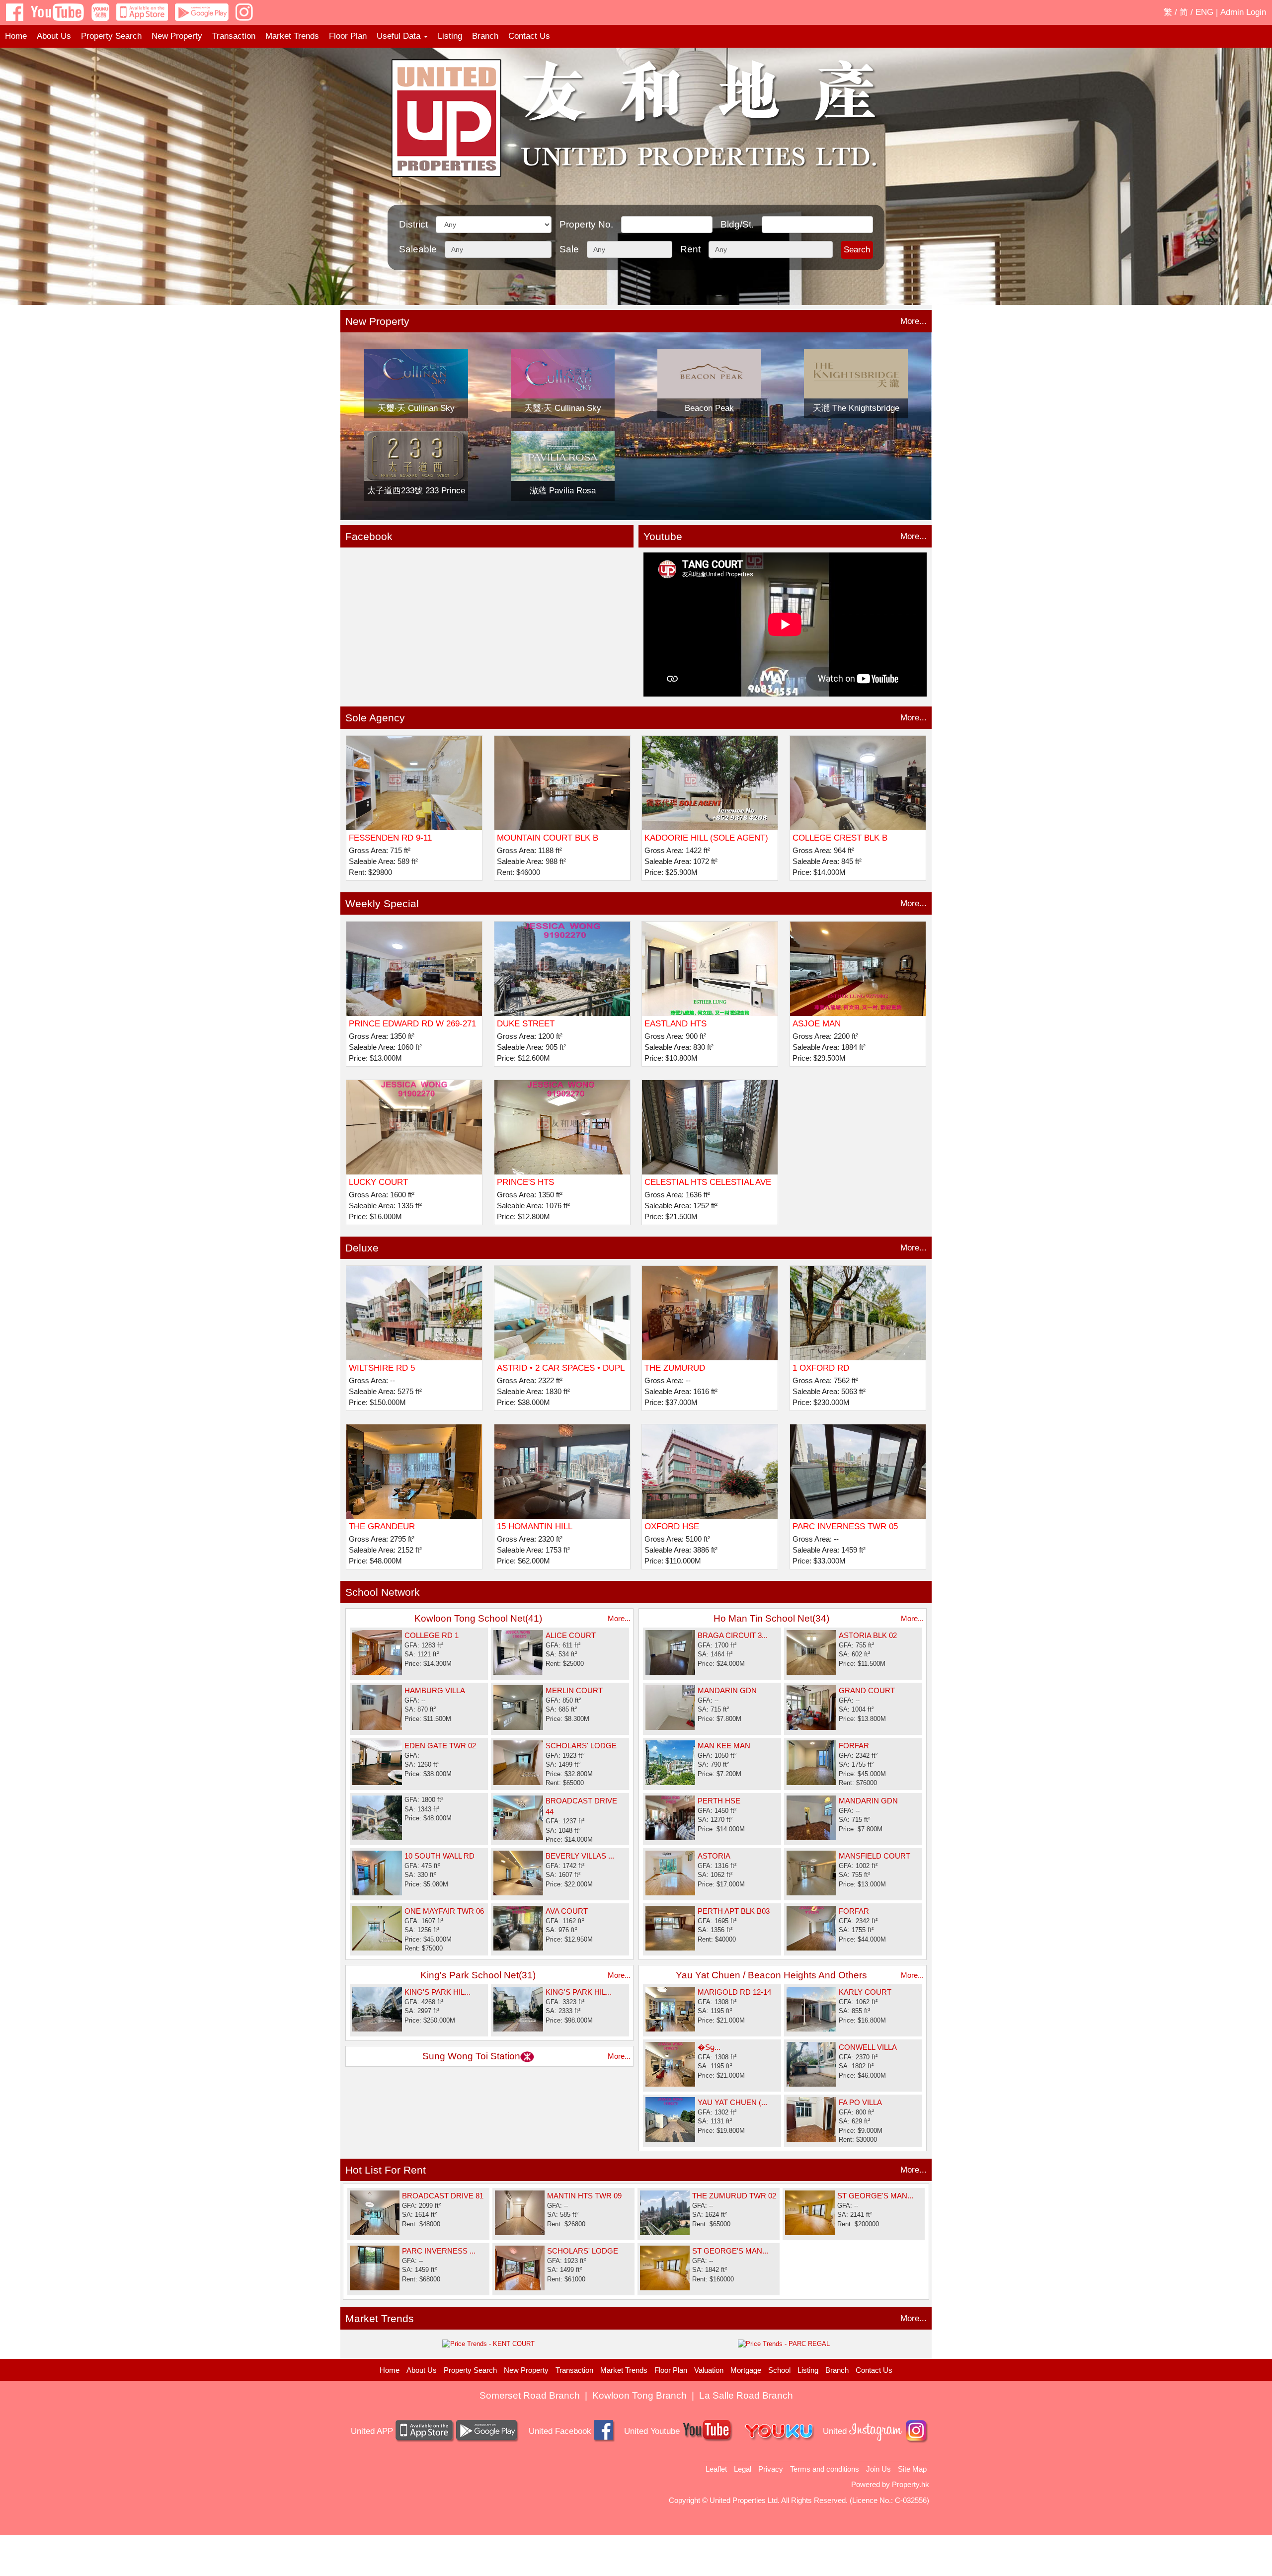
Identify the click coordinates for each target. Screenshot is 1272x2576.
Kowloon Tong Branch (639, 2395)
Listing (450, 36)
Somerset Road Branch (530, 2395)
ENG (1204, 12)
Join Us (878, 2469)
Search (857, 250)
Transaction (234, 36)
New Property (177, 36)
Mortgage (746, 2370)
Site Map (912, 2469)
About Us (54, 36)
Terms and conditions (825, 2469)
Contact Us (529, 36)
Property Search (111, 36)
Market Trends (292, 36)
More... (914, 321)
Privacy (771, 2469)
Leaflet (716, 2469)
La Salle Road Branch (746, 2395)
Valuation (709, 2370)
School (779, 2370)
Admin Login (1243, 12)
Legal (743, 2469)
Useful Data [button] (400, 36)
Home (16, 36)
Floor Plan (348, 36)
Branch (485, 36)
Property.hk (911, 2484)
